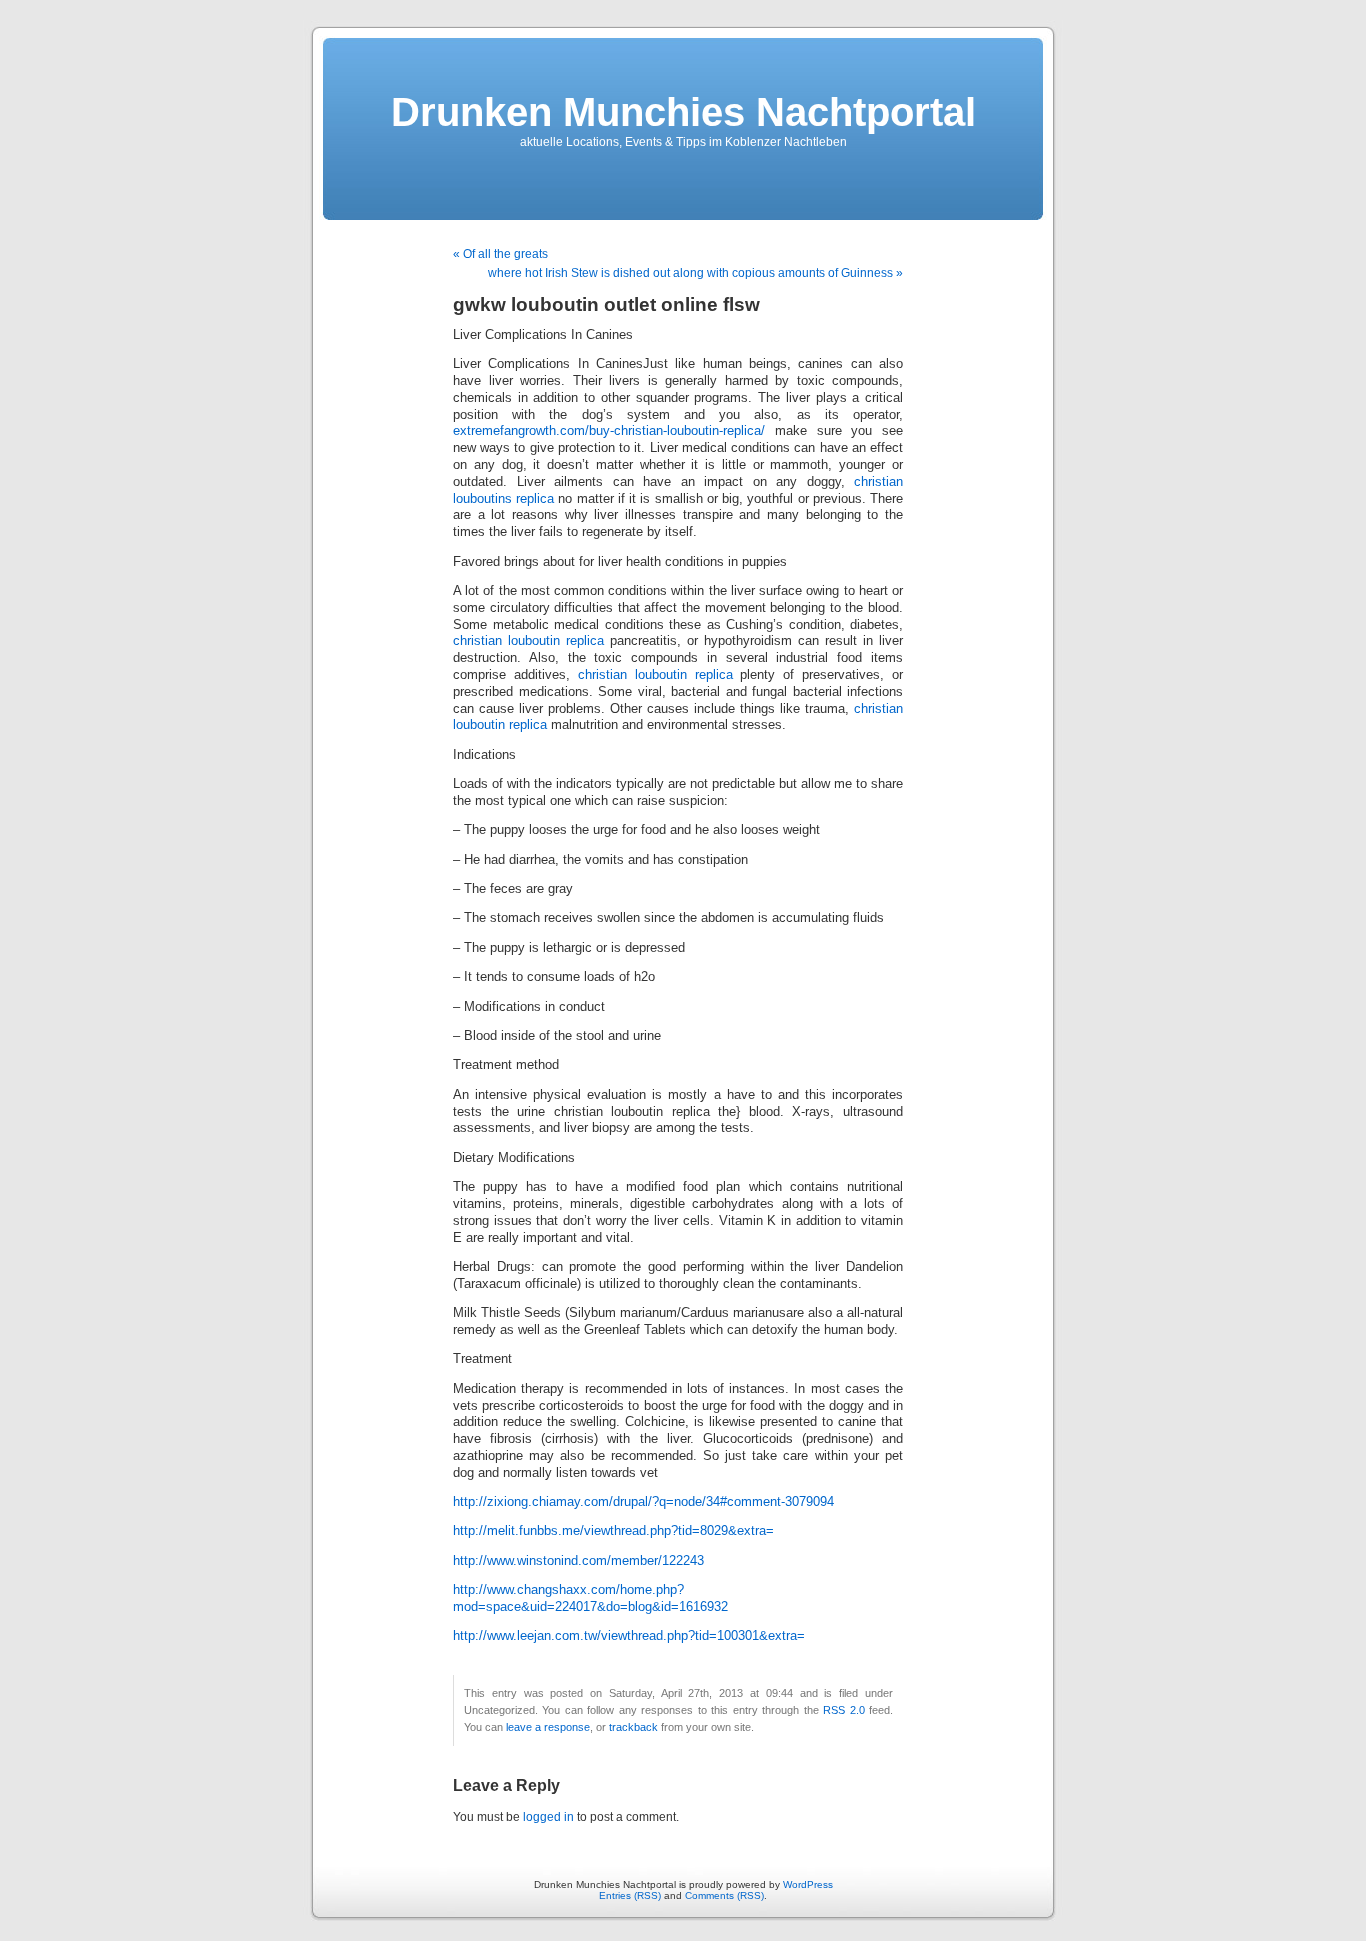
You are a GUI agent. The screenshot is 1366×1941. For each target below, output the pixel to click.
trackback (633, 1727)
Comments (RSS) (724, 1895)
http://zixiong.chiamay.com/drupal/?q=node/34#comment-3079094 (643, 1502)
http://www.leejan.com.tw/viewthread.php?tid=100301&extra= (629, 1636)
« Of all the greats (500, 254)
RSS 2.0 (843, 1710)
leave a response (548, 1727)
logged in (548, 1817)
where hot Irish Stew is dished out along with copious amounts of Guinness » (695, 273)
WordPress (808, 1884)
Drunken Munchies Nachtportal (683, 112)
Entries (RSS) (630, 1895)
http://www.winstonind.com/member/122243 (578, 1561)
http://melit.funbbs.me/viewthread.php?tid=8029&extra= (613, 1531)
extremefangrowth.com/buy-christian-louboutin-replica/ (609, 431)
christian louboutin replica (528, 641)
